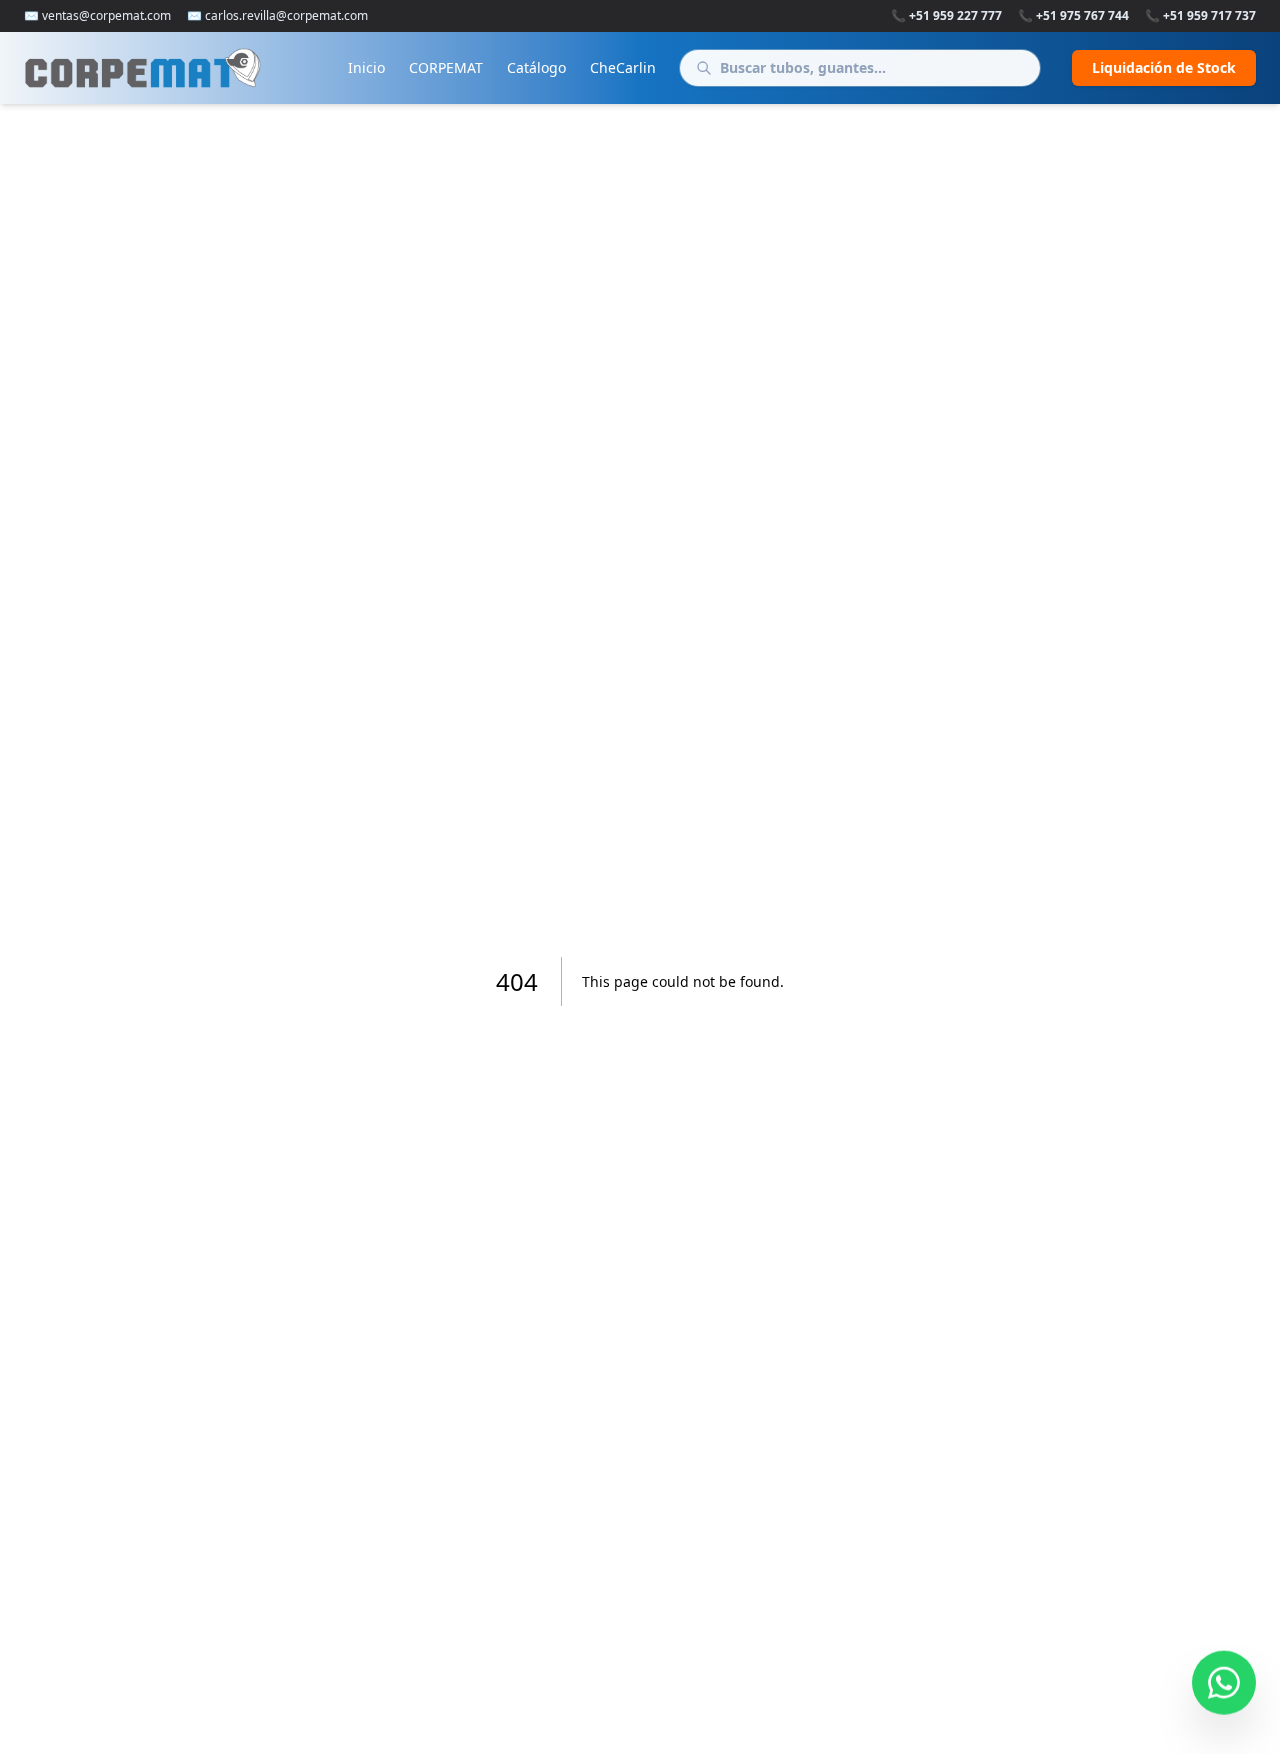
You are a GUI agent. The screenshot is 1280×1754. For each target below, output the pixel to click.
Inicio (366, 67)
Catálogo (536, 67)
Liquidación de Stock (1164, 67)
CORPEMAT (446, 67)
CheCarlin (623, 67)
